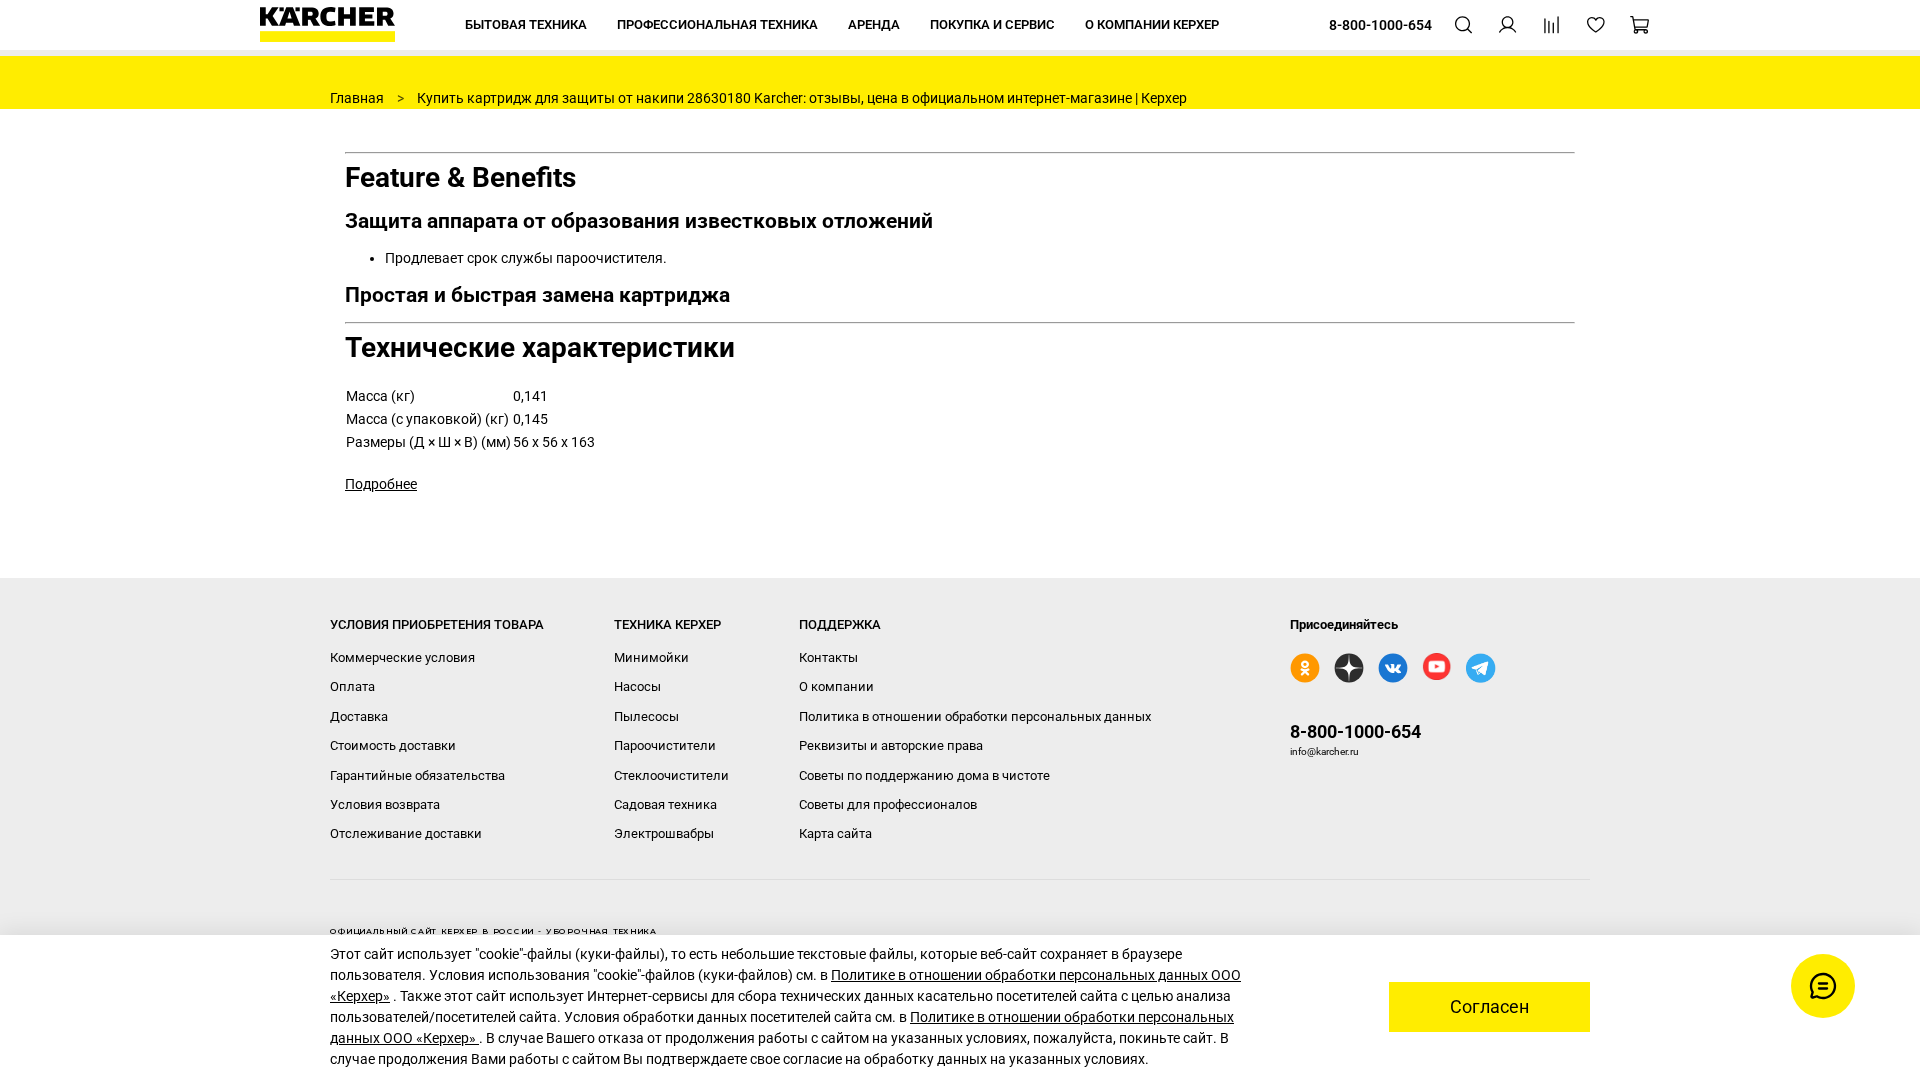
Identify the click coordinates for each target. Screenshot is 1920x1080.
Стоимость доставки (393, 745)
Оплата (352, 686)
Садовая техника (665, 804)
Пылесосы (646, 716)
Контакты (828, 657)
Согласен (1489, 1007)
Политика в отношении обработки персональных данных (975, 716)
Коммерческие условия (402, 657)
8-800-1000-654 (1355, 731)
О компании (836, 686)
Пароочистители (665, 745)
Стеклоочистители (671, 775)
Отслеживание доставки (406, 833)
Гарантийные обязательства (417, 775)
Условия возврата (385, 804)
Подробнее (381, 484)
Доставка (359, 716)
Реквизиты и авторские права (891, 745)
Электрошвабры (664, 833)
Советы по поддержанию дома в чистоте (924, 775)
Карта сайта (835, 833)
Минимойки (651, 657)
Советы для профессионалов (888, 804)
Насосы (637, 686)
